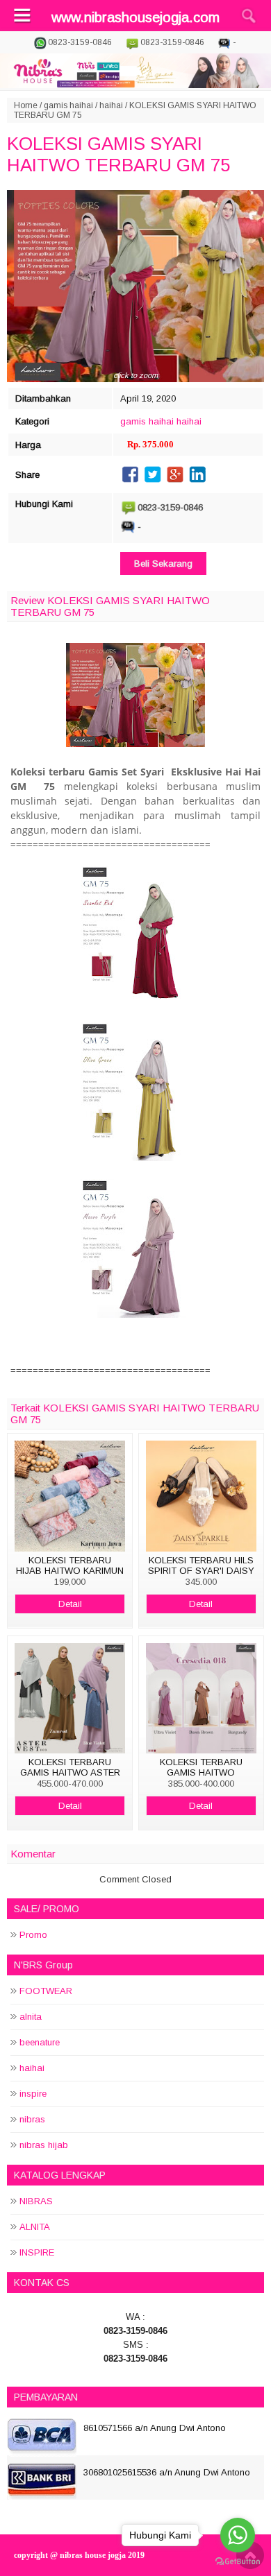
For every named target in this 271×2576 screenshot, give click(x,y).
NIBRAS (36, 2201)
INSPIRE (37, 2252)
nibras (32, 2119)
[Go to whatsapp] (238, 2535)
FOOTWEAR (46, 1991)
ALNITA (35, 2227)
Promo (33, 1935)
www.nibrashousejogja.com (135, 17)
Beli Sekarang (163, 564)
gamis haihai (68, 105)
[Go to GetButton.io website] (238, 2562)
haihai (111, 105)
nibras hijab (44, 2145)
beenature (40, 2042)
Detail (70, 1604)
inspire (33, 2094)
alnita (31, 2017)
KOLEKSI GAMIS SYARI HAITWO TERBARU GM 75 (118, 154)
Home (26, 105)
